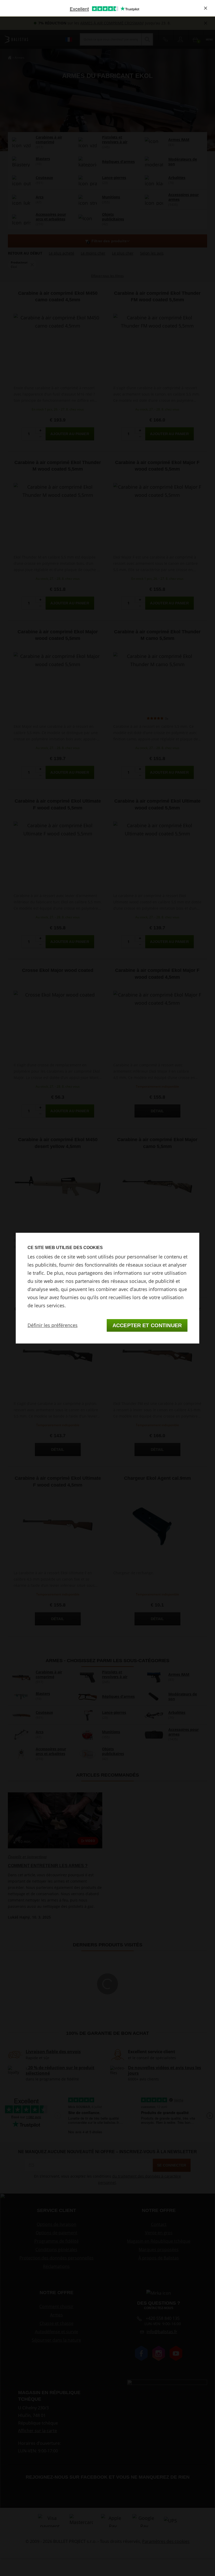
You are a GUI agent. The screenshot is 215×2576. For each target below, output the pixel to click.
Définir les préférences (53, 1325)
